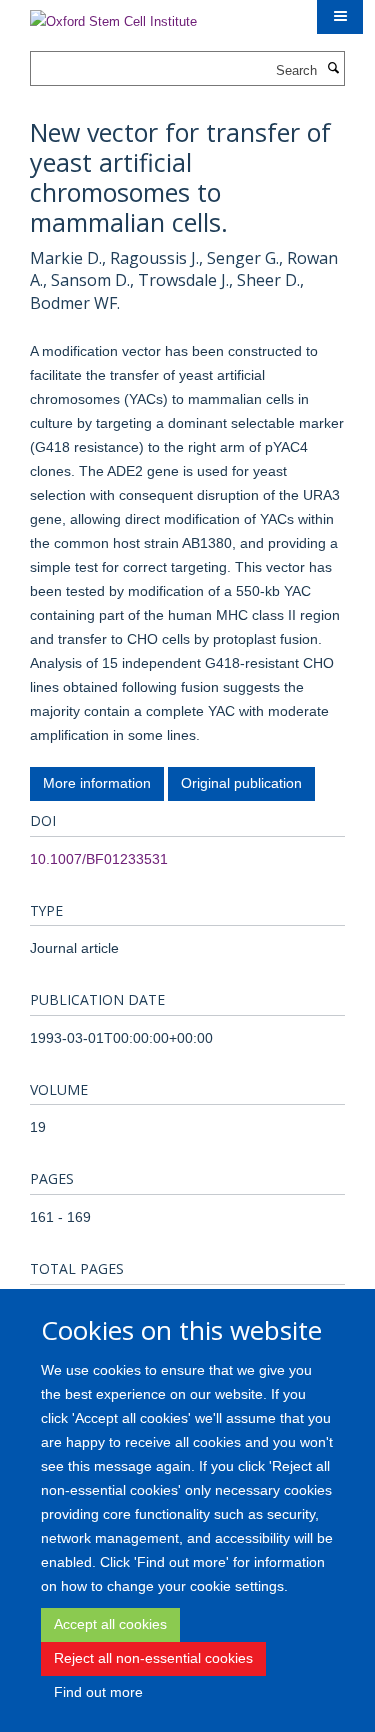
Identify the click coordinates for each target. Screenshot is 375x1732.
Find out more (98, 1692)
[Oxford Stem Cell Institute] (113, 15)
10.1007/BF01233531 (99, 859)
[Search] (333, 69)
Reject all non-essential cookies (153, 1658)
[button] (340, 17)
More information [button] (97, 783)
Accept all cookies (110, 1624)
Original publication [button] (241, 783)
